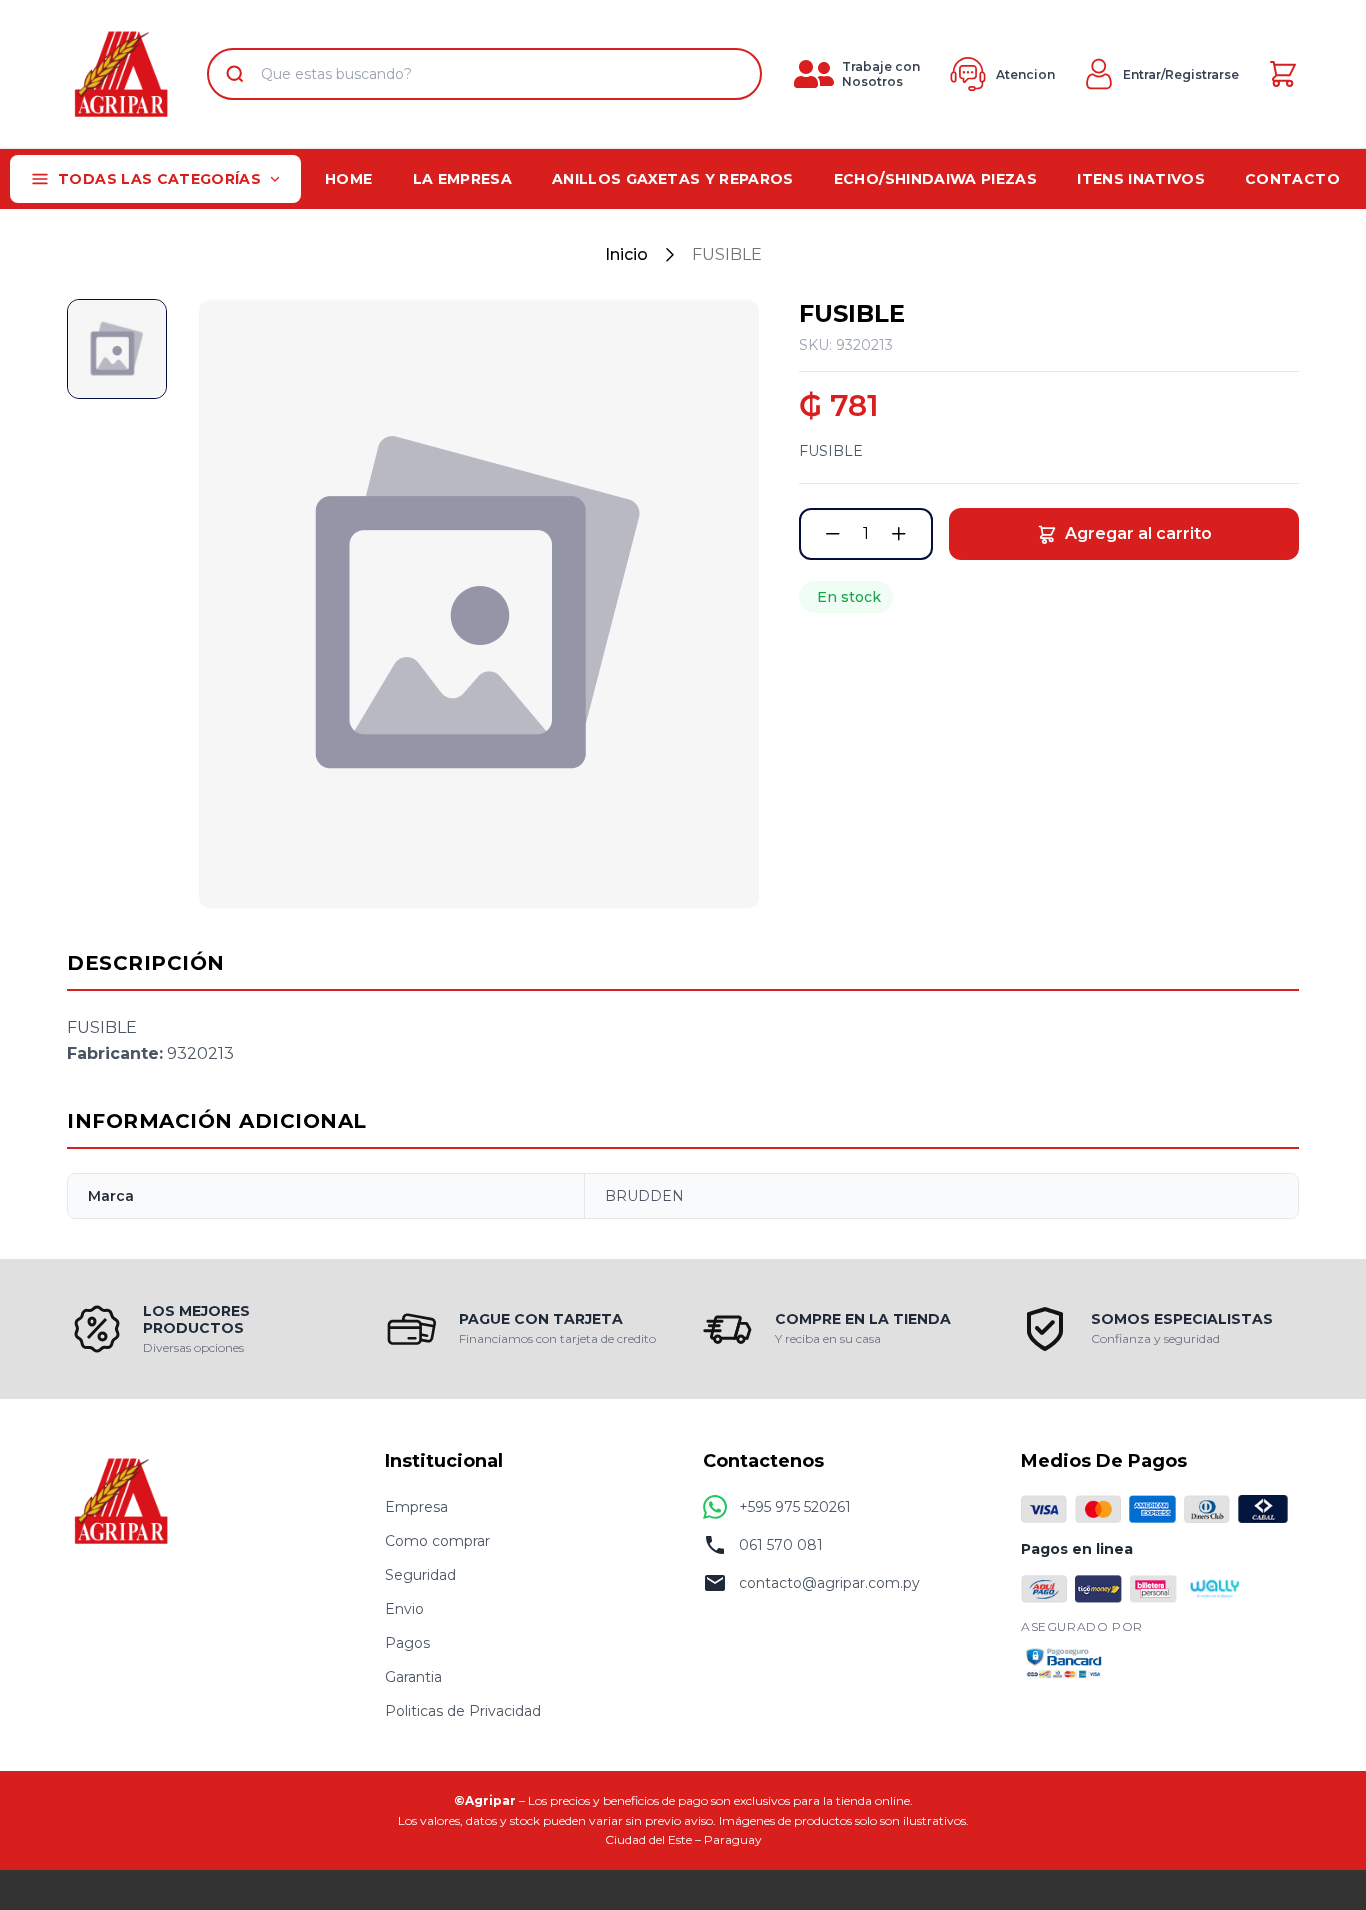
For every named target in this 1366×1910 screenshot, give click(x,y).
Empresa (416, 1507)
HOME (348, 179)
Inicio (626, 254)
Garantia (413, 1677)
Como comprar (437, 1541)
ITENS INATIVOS (1141, 179)
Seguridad (420, 1575)
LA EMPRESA (463, 179)
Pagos (407, 1643)
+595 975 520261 (795, 1507)
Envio (404, 1609)
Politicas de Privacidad (463, 1711)
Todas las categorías (159, 179)
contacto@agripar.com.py (829, 1583)
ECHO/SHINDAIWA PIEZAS (935, 179)
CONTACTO (1292, 179)
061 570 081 (781, 1545)
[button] (833, 534)
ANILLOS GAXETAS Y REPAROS (673, 179)
